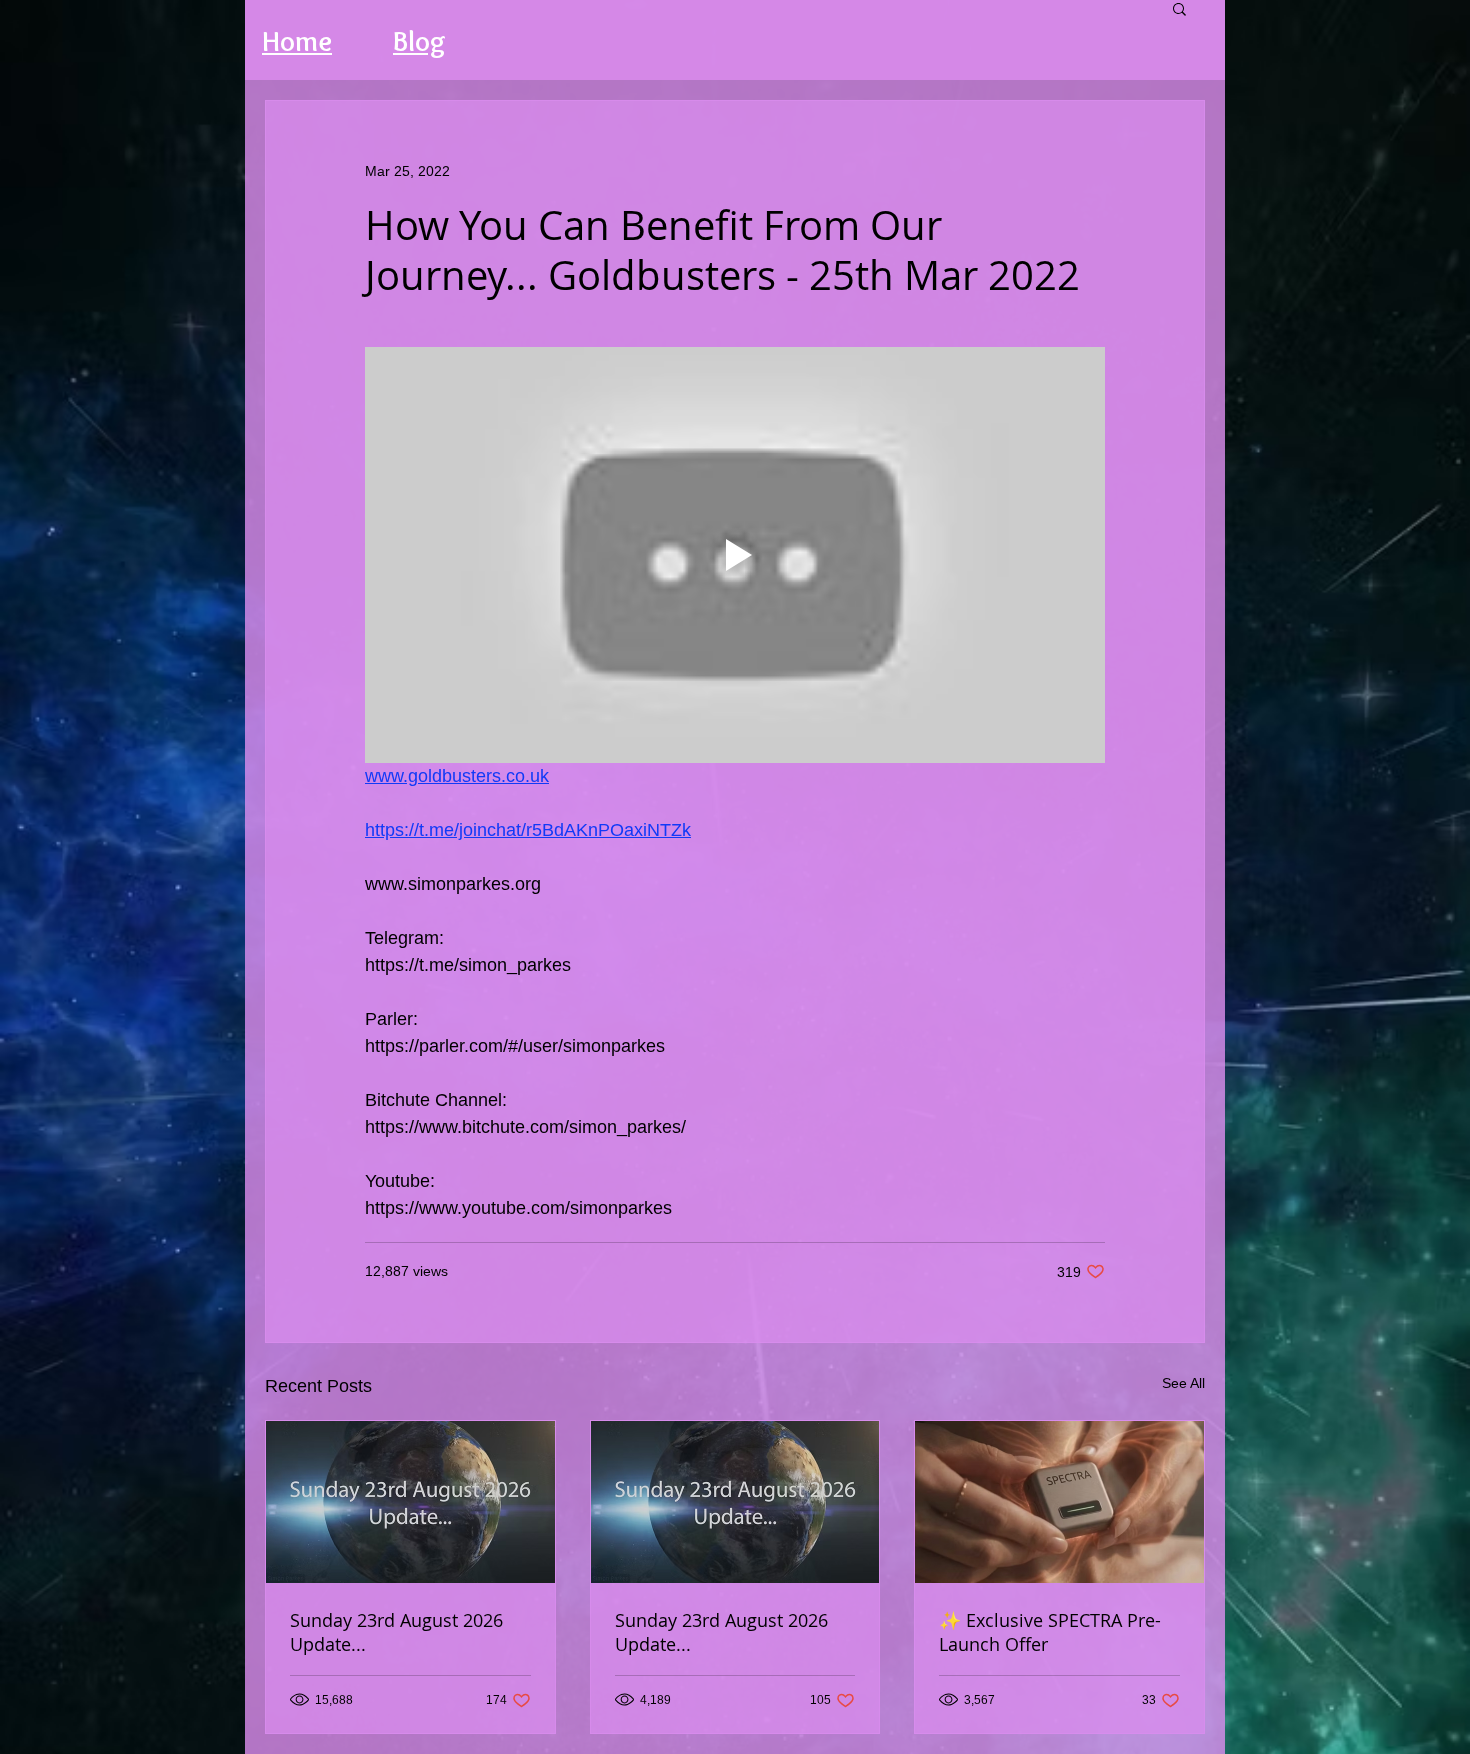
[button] (1179, 8)
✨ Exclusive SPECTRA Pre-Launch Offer (1050, 1632)
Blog (419, 41)
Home (297, 41)
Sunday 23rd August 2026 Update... (396, 1632)
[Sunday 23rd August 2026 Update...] (410, 1502)
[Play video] (735, 555)
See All (1183, 1383)
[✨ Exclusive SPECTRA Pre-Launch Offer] (1059, 1502)
